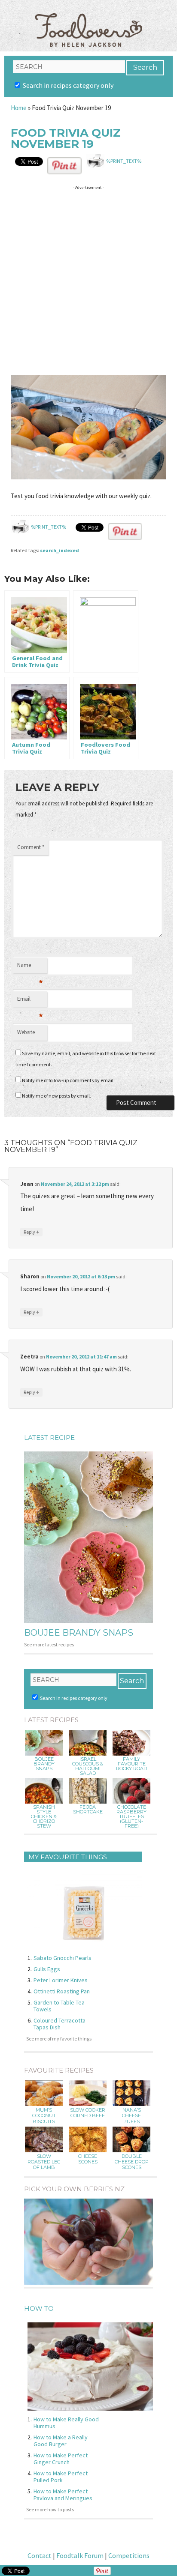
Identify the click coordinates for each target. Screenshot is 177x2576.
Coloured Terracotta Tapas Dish (60, 2024)
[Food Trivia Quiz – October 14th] (106, 631)
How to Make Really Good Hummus (66, 2423)
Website (26, 1032)
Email (30, 1001)
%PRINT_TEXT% (124, 161)
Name (30, 967)
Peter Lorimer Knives (61, 1980)
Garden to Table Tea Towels (59, 2006)
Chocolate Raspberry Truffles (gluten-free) (131, 1817)
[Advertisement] (88, 281)
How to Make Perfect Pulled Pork (61, 2477)
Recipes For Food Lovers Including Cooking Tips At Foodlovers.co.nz (88, 21)
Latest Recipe (49, 1438)
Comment (31, 847)
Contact (40, 2555)
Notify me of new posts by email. (56, 1096)
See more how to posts (50, 2509)
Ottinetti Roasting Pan (62, 1991)
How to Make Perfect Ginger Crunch (61, 2459)
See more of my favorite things (59, 2039)
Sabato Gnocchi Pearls (63, 1958)
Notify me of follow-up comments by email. (68, 1080)
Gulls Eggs (47, 1969)
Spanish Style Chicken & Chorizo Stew (44, 1817)
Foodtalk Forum (80, 2555)
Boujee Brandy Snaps (79, 1633)
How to (39, 2308)
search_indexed (60, 550)
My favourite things (68, 1857)
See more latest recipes (49, 1644)
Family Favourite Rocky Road (131, 1764)
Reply (31, 1232)
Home (19, 108)
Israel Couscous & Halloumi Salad (88, 1766)
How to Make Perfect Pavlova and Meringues (63, 2495)
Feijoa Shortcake (88, 1810)
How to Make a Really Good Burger (61, 2441)
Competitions (129, 2555)
